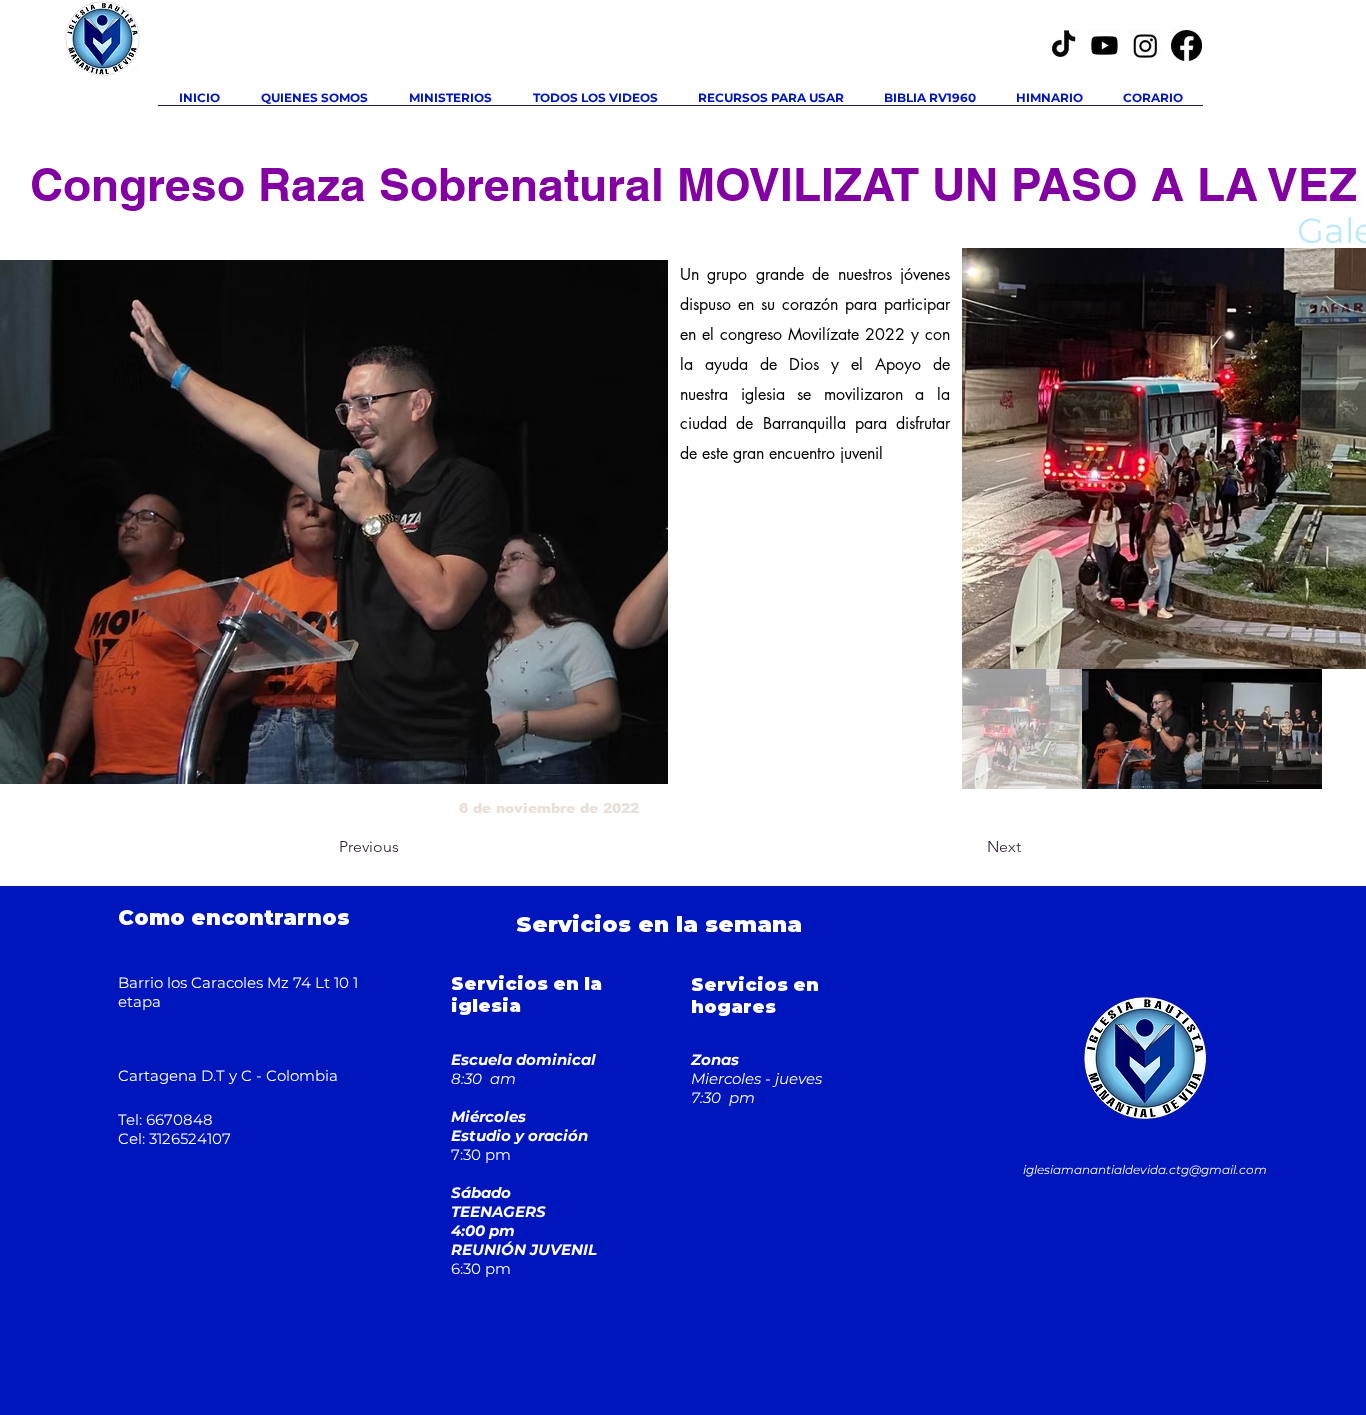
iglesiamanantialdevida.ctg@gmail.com (1145, 1169)
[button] (450, 104)
